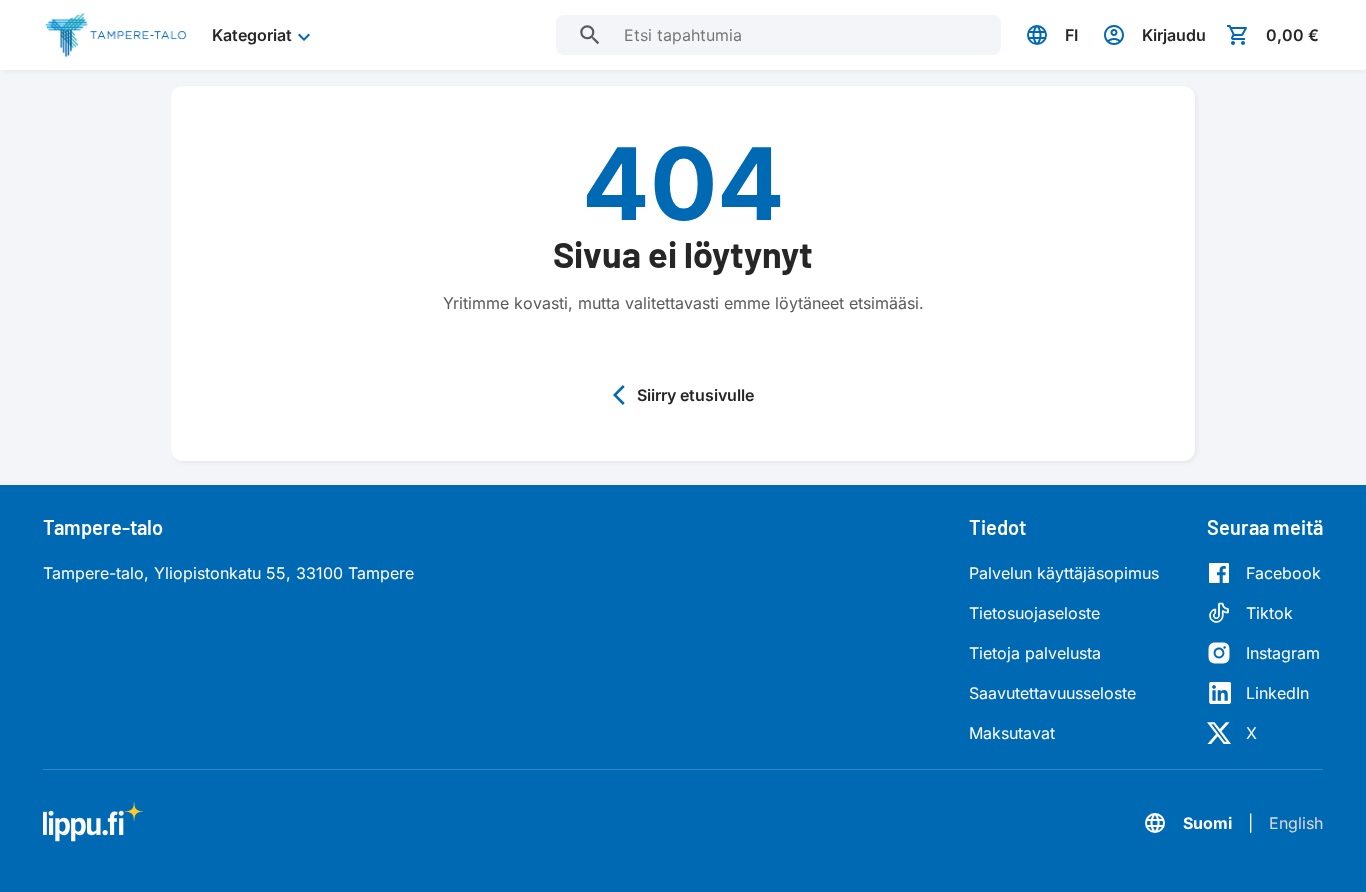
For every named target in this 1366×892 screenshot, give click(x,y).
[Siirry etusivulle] (115, 35)
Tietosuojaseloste (1034, 613)
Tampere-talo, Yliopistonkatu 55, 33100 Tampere (228, 573)
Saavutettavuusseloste (1052, 693)
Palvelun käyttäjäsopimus (1064, 573)
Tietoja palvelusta (1035, 653)
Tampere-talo (103, 527)
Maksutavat (1012, 733)
